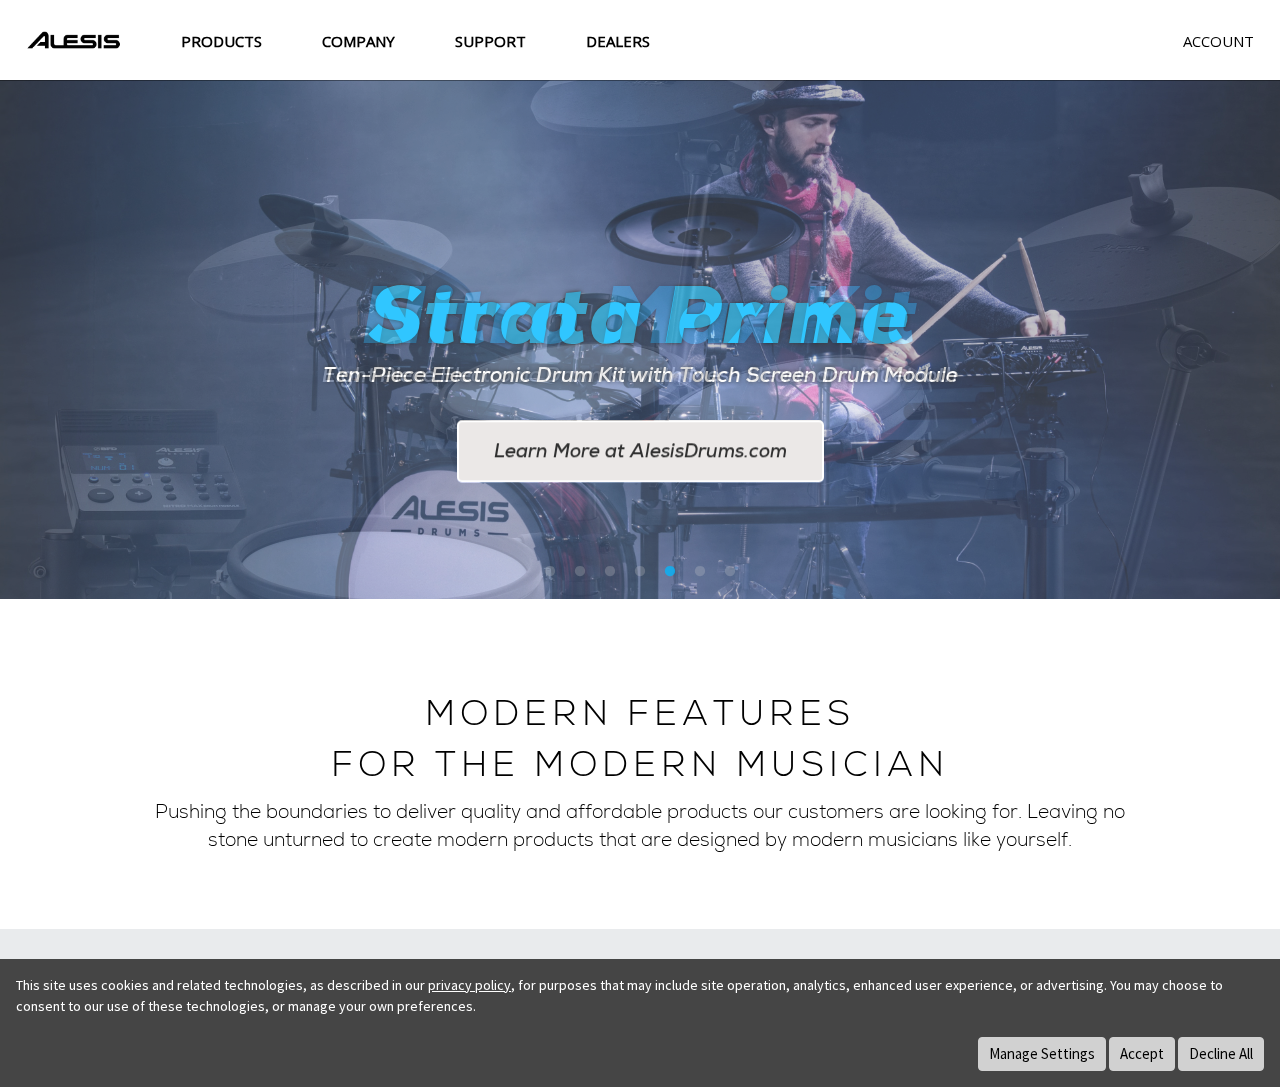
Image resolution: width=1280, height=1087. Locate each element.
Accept (1142, 1053)
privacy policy (469, 985)
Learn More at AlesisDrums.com (640, 451)
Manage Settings (1042, 1053)
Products (221, 41)
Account (1218, 41)
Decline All (1221, 1053)
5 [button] (670, 572)
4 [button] (640, 572)
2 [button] (580, 572)
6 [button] (700, 572)
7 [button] (730, 572)
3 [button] (610, 572)
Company (358, 41)
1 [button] (550, 572)
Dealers (618, 41)
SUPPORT (490, 41)
